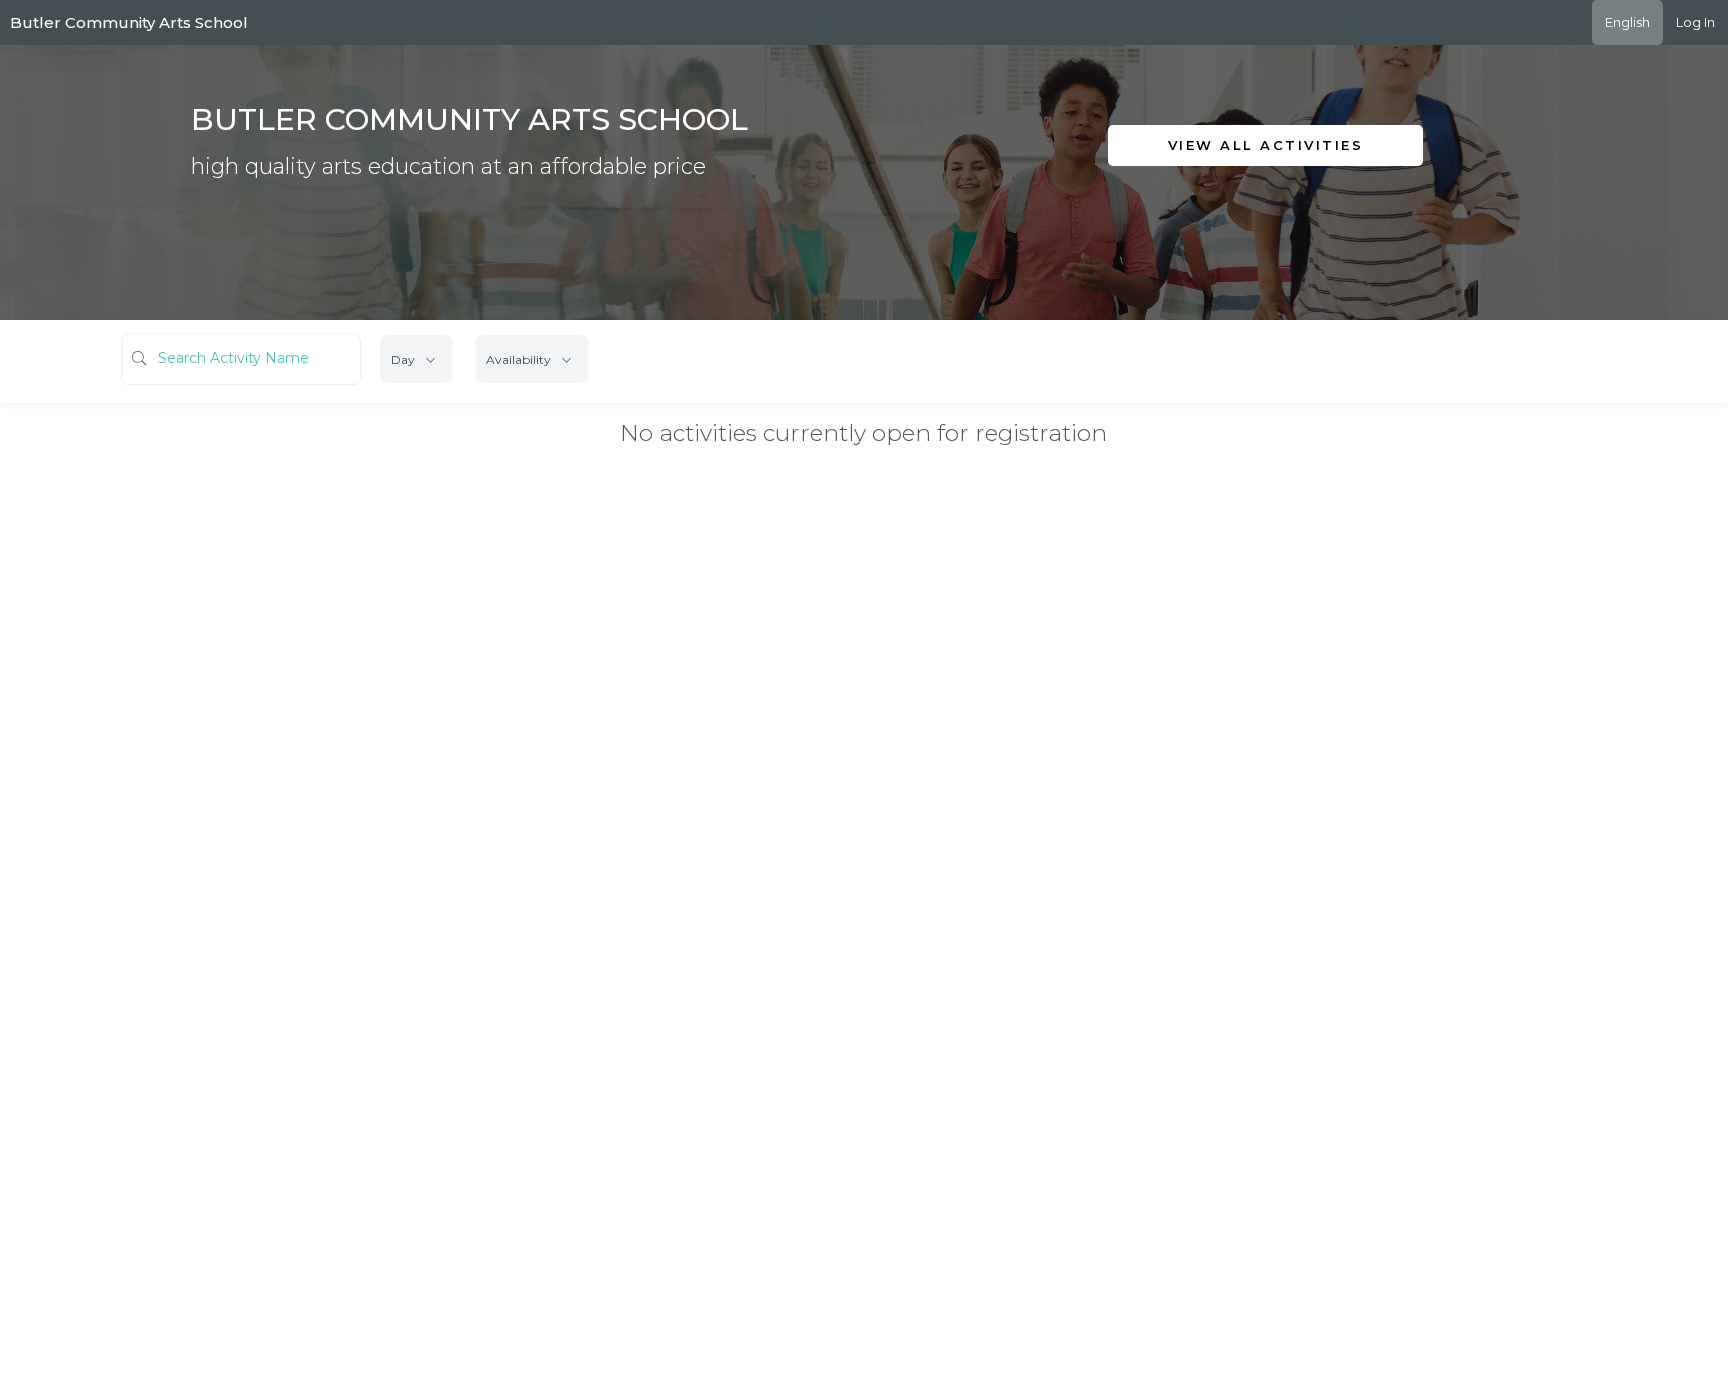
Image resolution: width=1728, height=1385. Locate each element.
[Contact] (1293, 192)
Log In (1695, 22)
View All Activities (1266, 145)
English (1627, 22)
